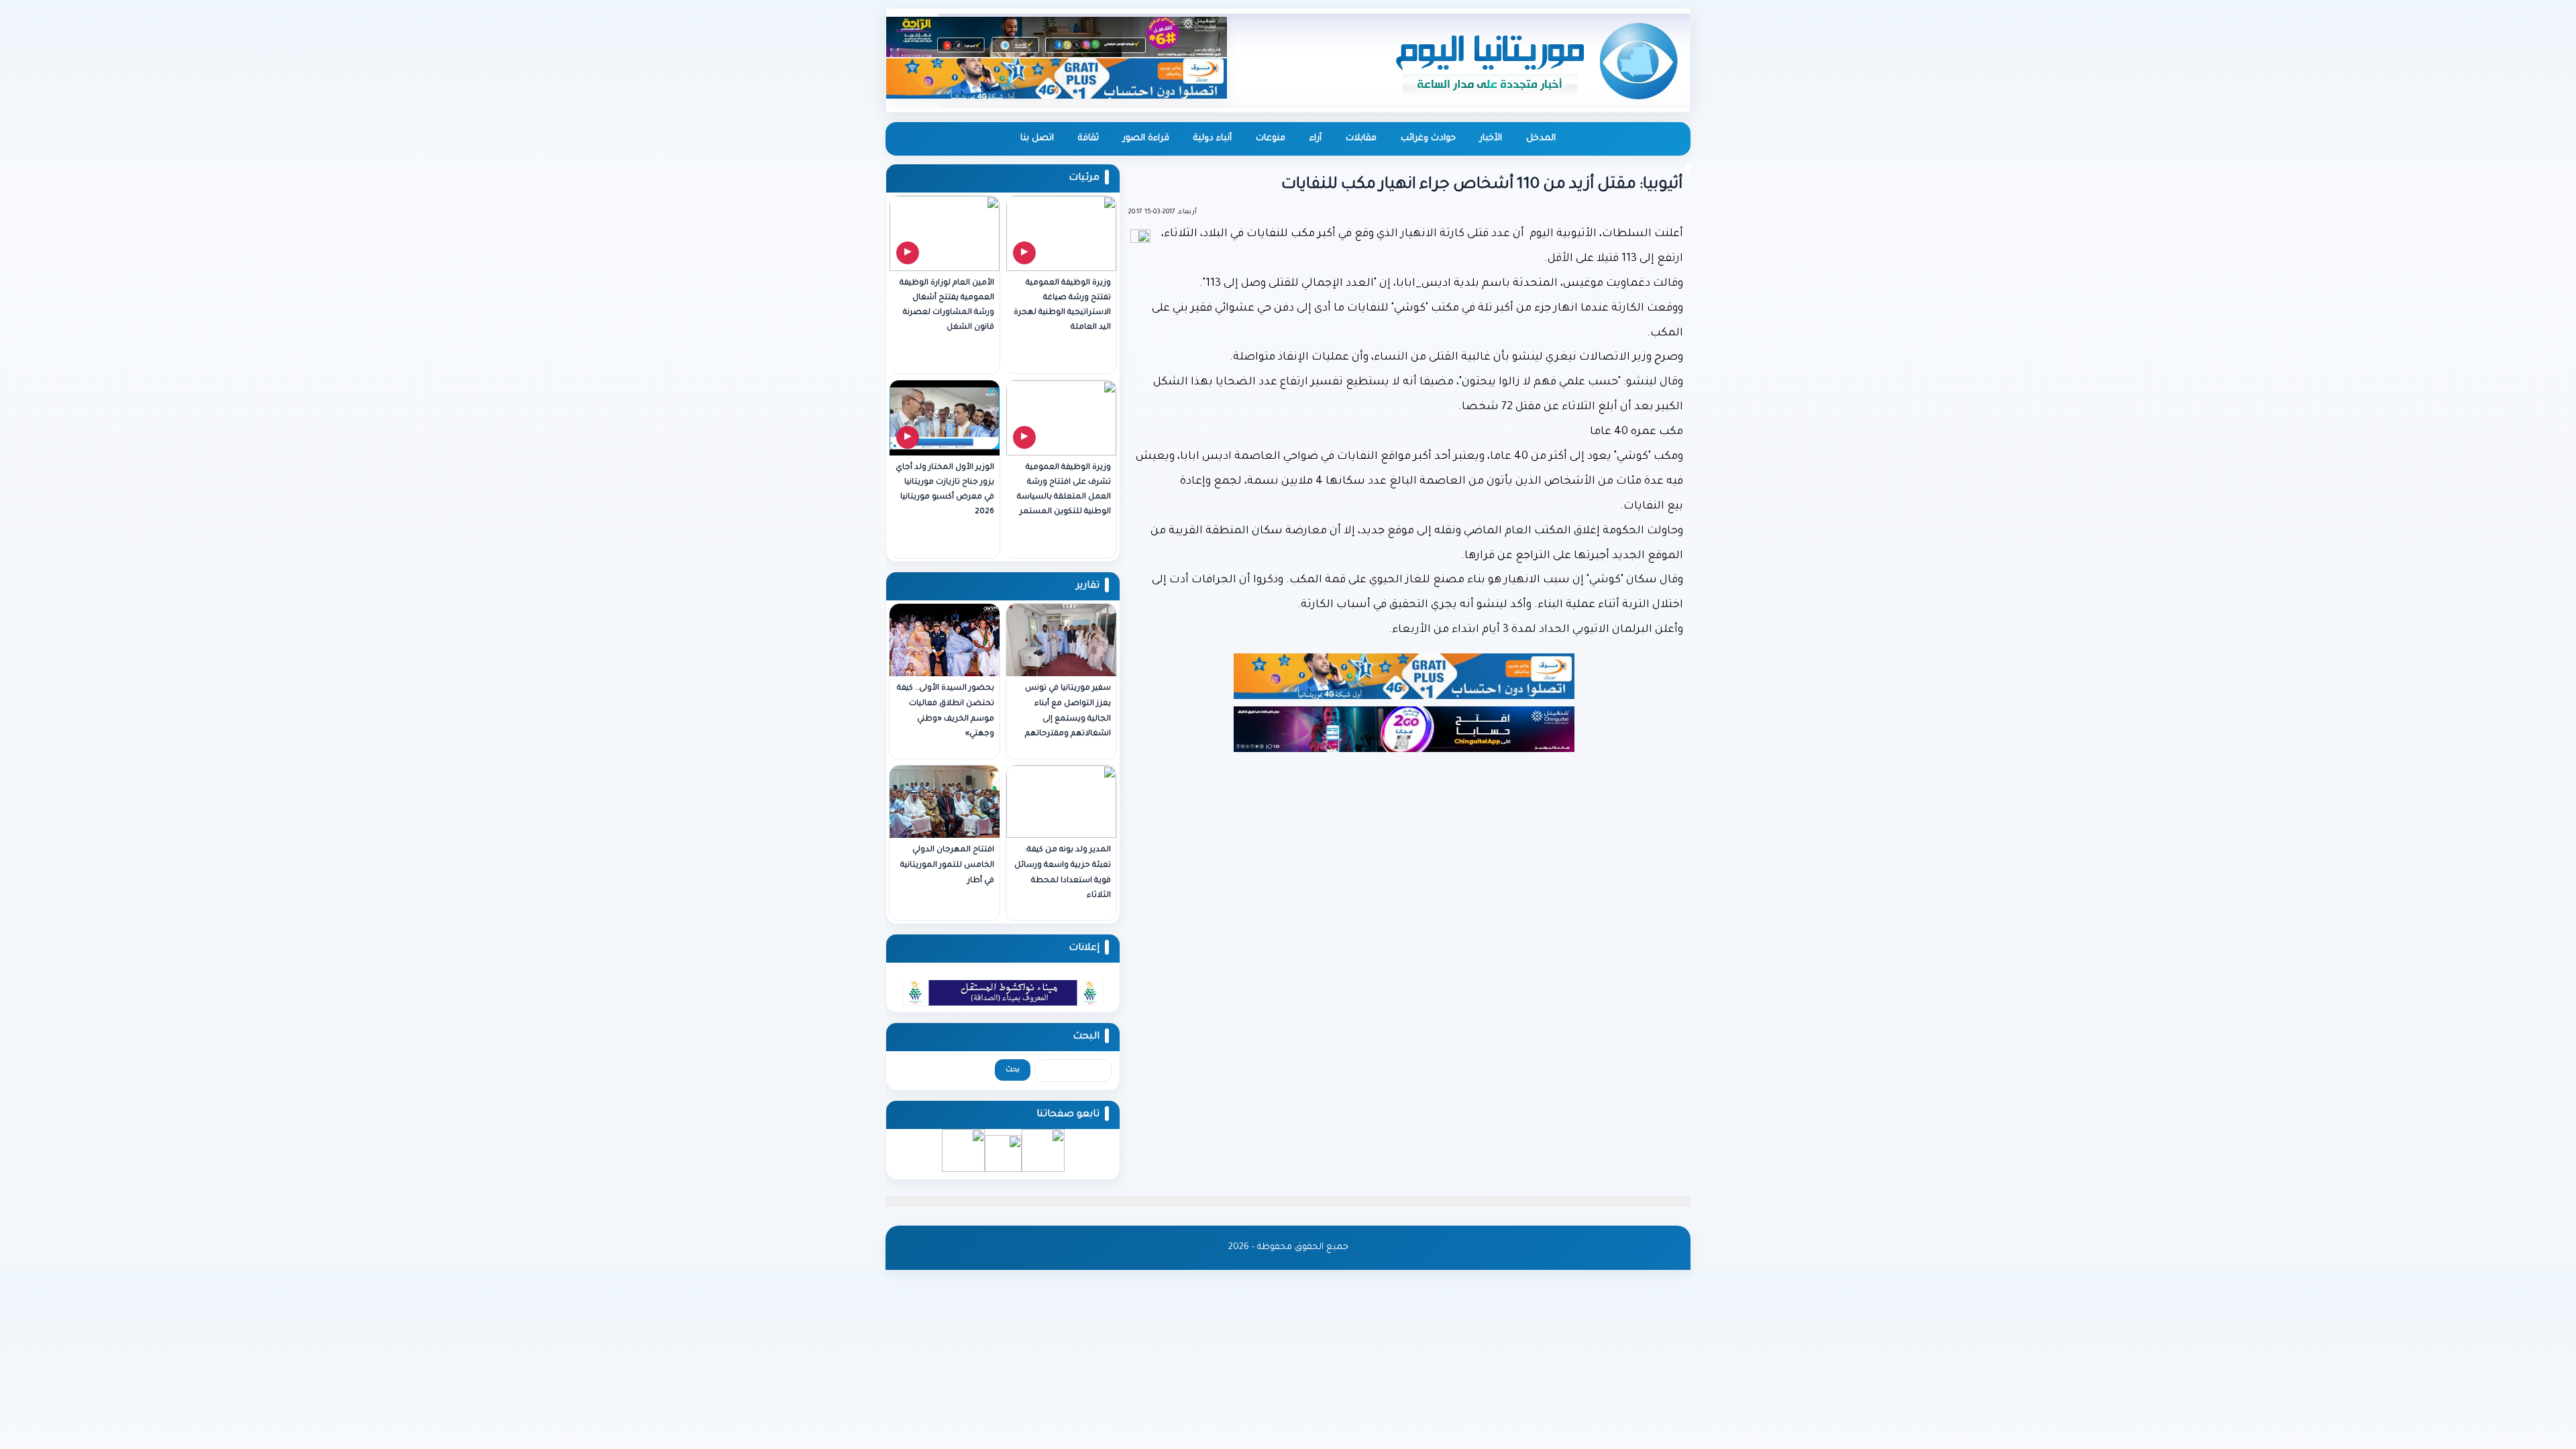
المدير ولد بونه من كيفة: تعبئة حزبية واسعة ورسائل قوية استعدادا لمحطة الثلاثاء (1063, 873)
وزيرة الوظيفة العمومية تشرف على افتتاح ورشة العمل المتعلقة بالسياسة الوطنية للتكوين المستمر (1064, 490)
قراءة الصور (1146, 139)
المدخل (1541, 139)
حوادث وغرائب (1428, 139)
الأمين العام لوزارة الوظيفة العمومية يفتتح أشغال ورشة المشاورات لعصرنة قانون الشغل (947, 306)
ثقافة (1088, 139)
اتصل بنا (1037, 139)
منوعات (1271, 139)
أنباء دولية (1213, 139)
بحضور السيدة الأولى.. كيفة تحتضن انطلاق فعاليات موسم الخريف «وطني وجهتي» (946, 711)
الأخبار (1491, 139)
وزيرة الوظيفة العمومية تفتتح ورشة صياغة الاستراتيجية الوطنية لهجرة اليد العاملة (1062, 306)
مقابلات (1361, 139)
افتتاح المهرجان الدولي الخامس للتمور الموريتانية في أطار (947, 866)
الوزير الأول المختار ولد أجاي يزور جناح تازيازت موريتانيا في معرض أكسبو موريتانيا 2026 (945, 490)
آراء (1316, 139)
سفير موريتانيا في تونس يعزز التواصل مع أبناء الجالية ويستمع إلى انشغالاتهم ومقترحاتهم (1068, 711)
